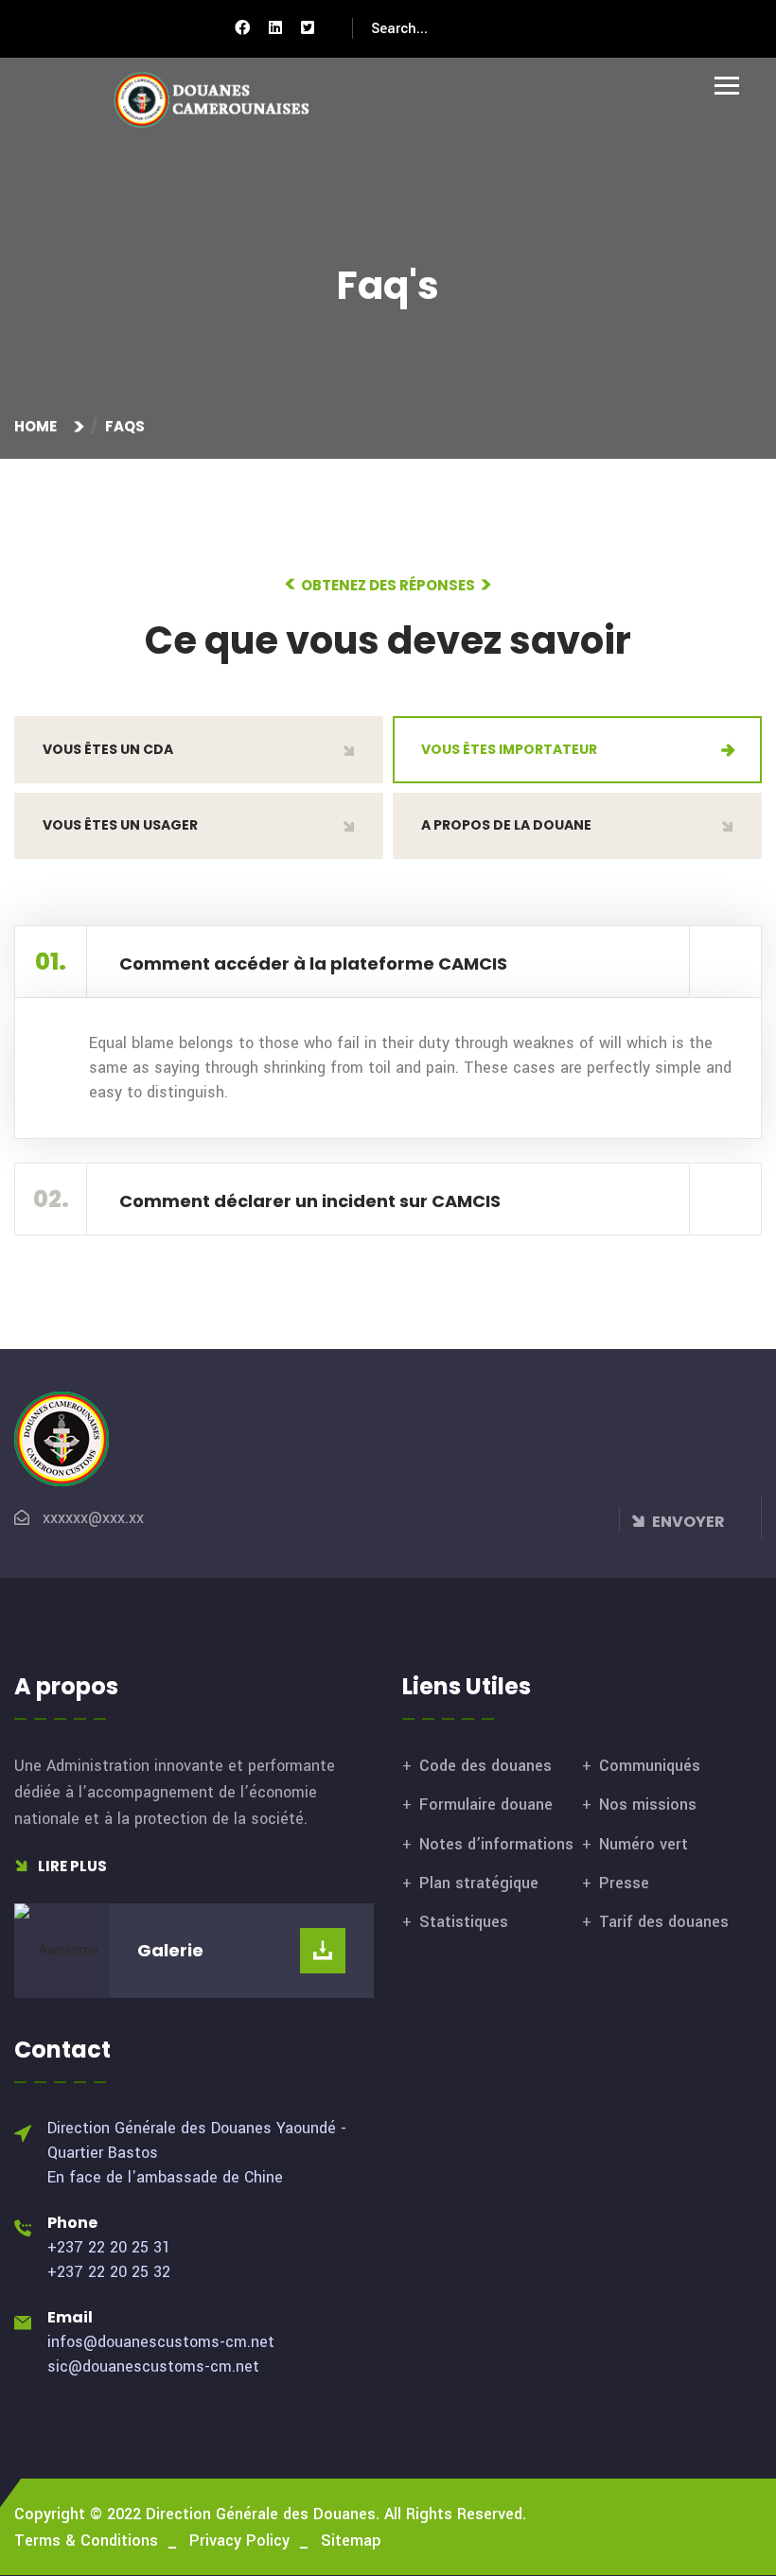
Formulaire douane (486, 1805)
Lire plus (71, 1866)
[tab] (199, 750)
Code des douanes (485, 1766)
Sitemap (351, 2541)
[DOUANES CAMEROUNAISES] (222, 100)
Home (38, 426)
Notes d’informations (496, 1844)
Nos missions (648, 1805)
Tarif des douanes (664, 1922)
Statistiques (464, 1922)
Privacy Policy (239, 2541)
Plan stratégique (479, 1883)
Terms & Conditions (86, 2541)
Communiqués (650, 1766)
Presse (624, 1883)
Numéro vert (644, 1844)
